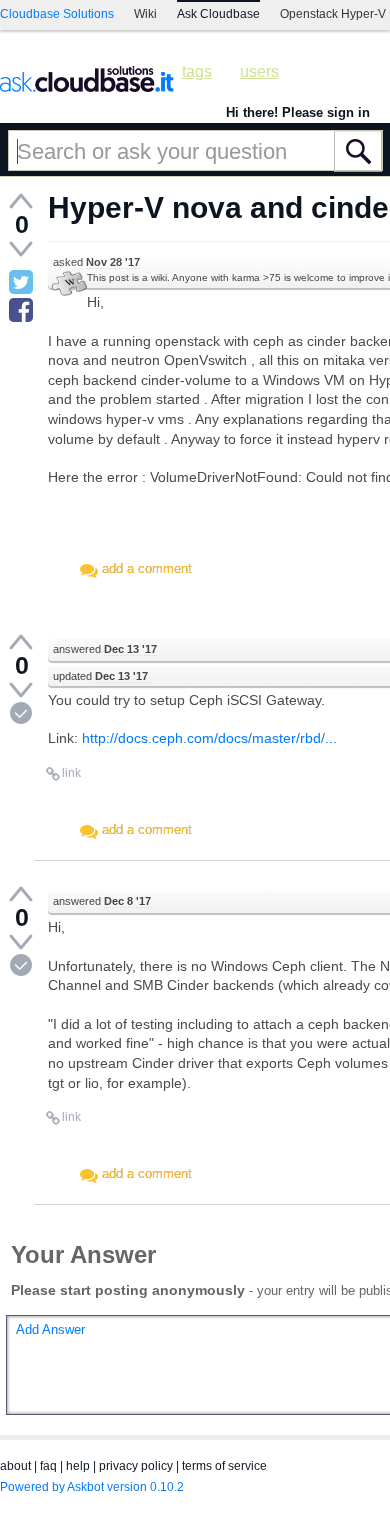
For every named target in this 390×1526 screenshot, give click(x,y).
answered (105, 649)
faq (48, 1466)
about (15, 1466)
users (259, 71)
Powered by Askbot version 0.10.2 (92, 1487)
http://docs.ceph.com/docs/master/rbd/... (209, 738)
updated (100, 676)
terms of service (224, 1466)
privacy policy (136, 1466)
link (71, 773)
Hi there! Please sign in (298, 112)
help (78, 1466)
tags (197, 71)
